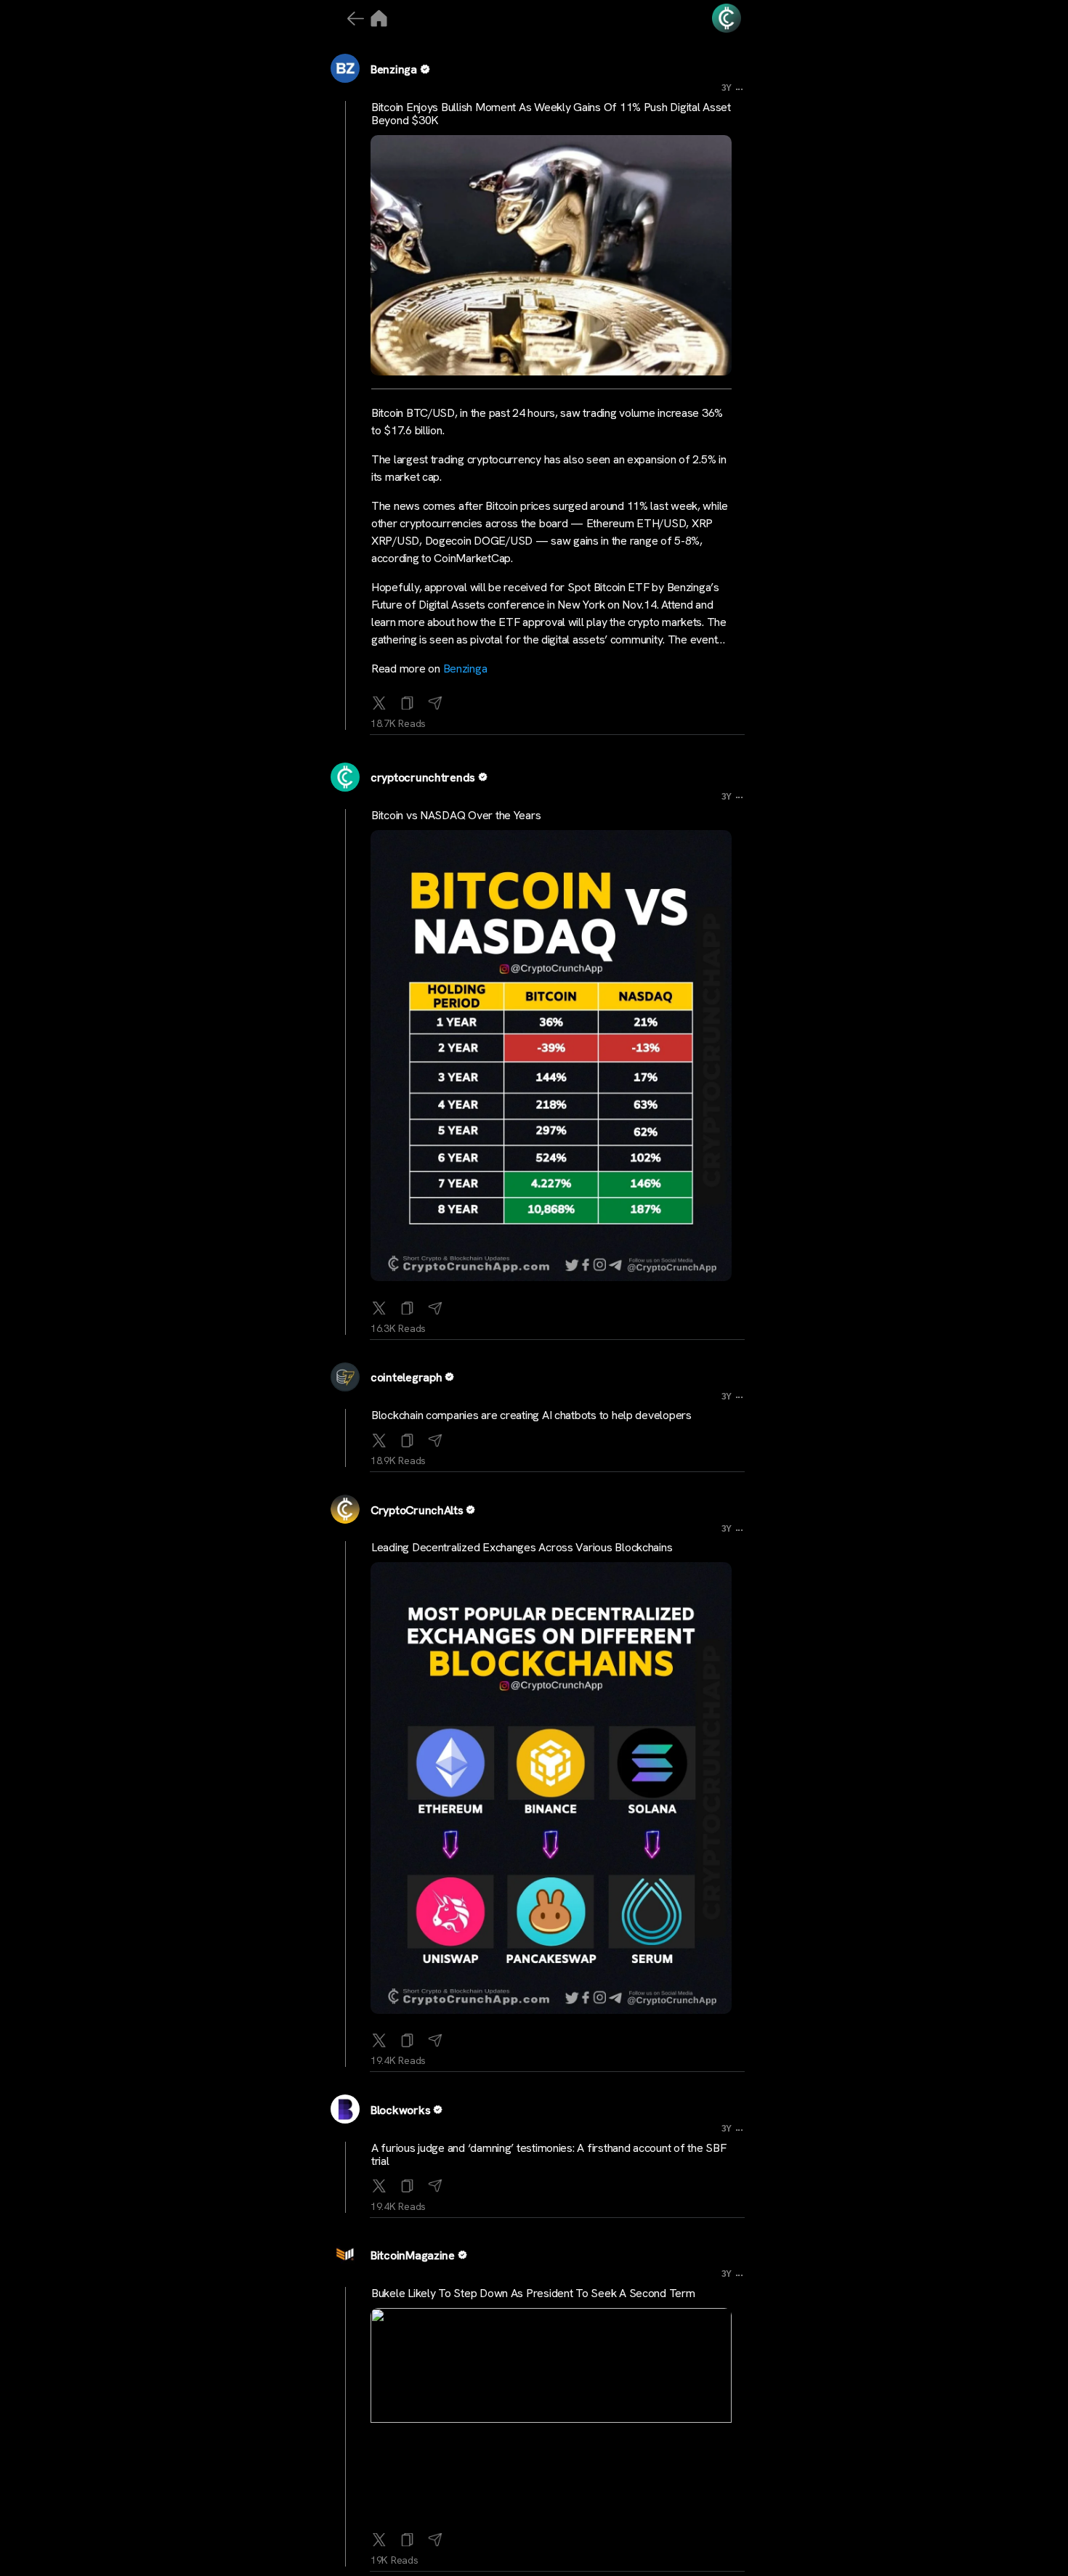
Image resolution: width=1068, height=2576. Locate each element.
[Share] (435, 700)
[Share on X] (379, 700)
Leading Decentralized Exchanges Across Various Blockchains (522, 1547)
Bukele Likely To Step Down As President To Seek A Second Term (533, 2293)
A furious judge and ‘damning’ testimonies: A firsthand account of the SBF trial (549, 2154)
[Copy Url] (408, 1305)
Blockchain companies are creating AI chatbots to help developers (531, 1415)
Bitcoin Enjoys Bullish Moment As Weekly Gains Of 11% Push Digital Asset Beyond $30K (551, 114)
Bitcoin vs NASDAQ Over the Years (456, 815)
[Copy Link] (408, 700)
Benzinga (394, 69)
